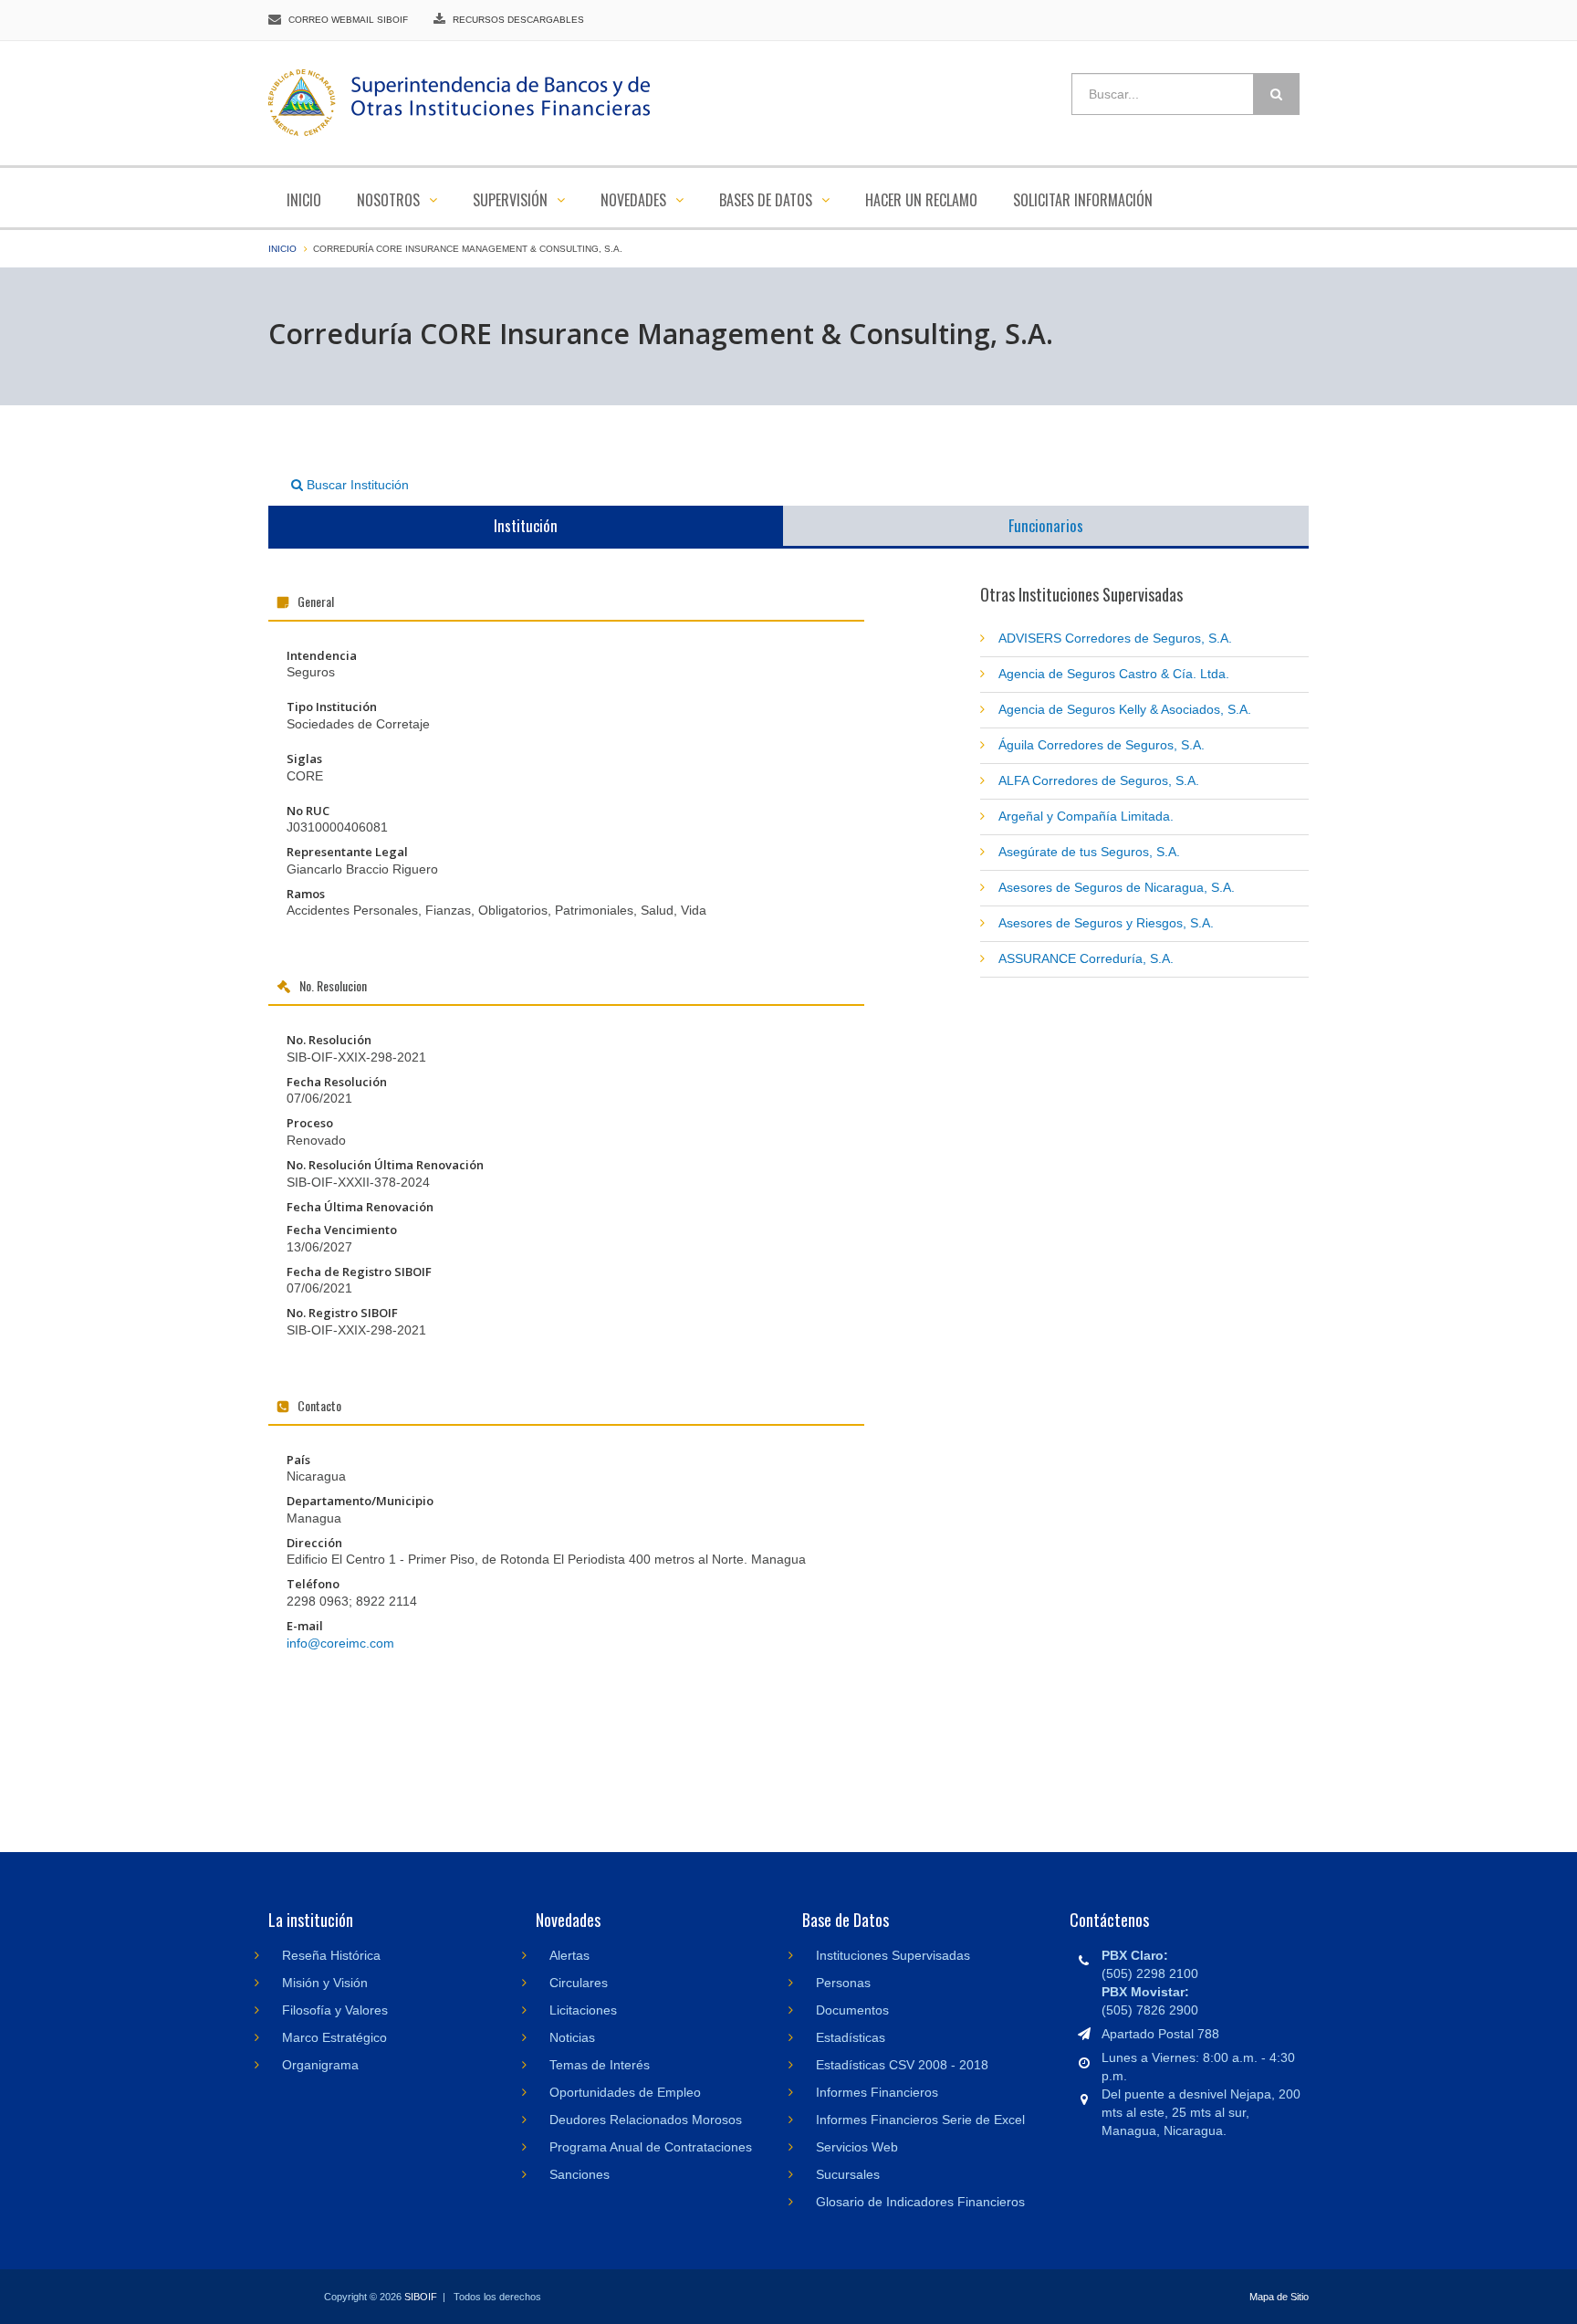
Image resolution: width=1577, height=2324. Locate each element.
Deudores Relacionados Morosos (646, 2120)
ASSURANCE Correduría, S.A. (1086, 958)
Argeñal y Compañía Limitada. (1086, 816)
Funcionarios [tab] (1046, 525)
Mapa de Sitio (1279, 2297)
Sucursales (848, 2174)
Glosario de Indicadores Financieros (920, 2202)
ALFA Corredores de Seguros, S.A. (1099, 780)
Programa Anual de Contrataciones (651, 2147)
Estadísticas (851, 2037)
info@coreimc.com (340, 1643)
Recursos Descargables (518, 20)
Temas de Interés (600, 2065)
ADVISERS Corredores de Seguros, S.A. (1115, 638)
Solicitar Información (1083, 200)
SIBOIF (421, 2297)
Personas (843, 1983)
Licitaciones (583, 2010)
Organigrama (320, 2065)
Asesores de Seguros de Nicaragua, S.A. (1117, 887)
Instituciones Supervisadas (893, 1955)
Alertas (569, 1955)
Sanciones (580, 2174)
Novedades (635, 200)
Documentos (852, 2010)
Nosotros (390, 200)
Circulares (579, 1983)
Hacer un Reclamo (921, 200)
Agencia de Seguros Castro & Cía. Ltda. (1114, 674)
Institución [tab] (526, 525)
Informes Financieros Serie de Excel (920, 2120)
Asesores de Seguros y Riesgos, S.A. (1106, 923)
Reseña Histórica (331, 1955)
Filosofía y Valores (335, 2010)
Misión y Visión (325, 1983)
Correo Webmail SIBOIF (348, 20)
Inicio (304, 200)
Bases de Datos (768, 200)
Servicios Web (857, 2147)
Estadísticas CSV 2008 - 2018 (902, 2065)
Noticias (572, 2037)
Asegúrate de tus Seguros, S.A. (1089, 852)
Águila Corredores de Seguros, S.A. (1102, 745)
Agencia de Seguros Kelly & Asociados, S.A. (1125, 709)
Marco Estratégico (334, 2037)
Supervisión (512, 200)
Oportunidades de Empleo (625, 2092)
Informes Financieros (877, 2092)
